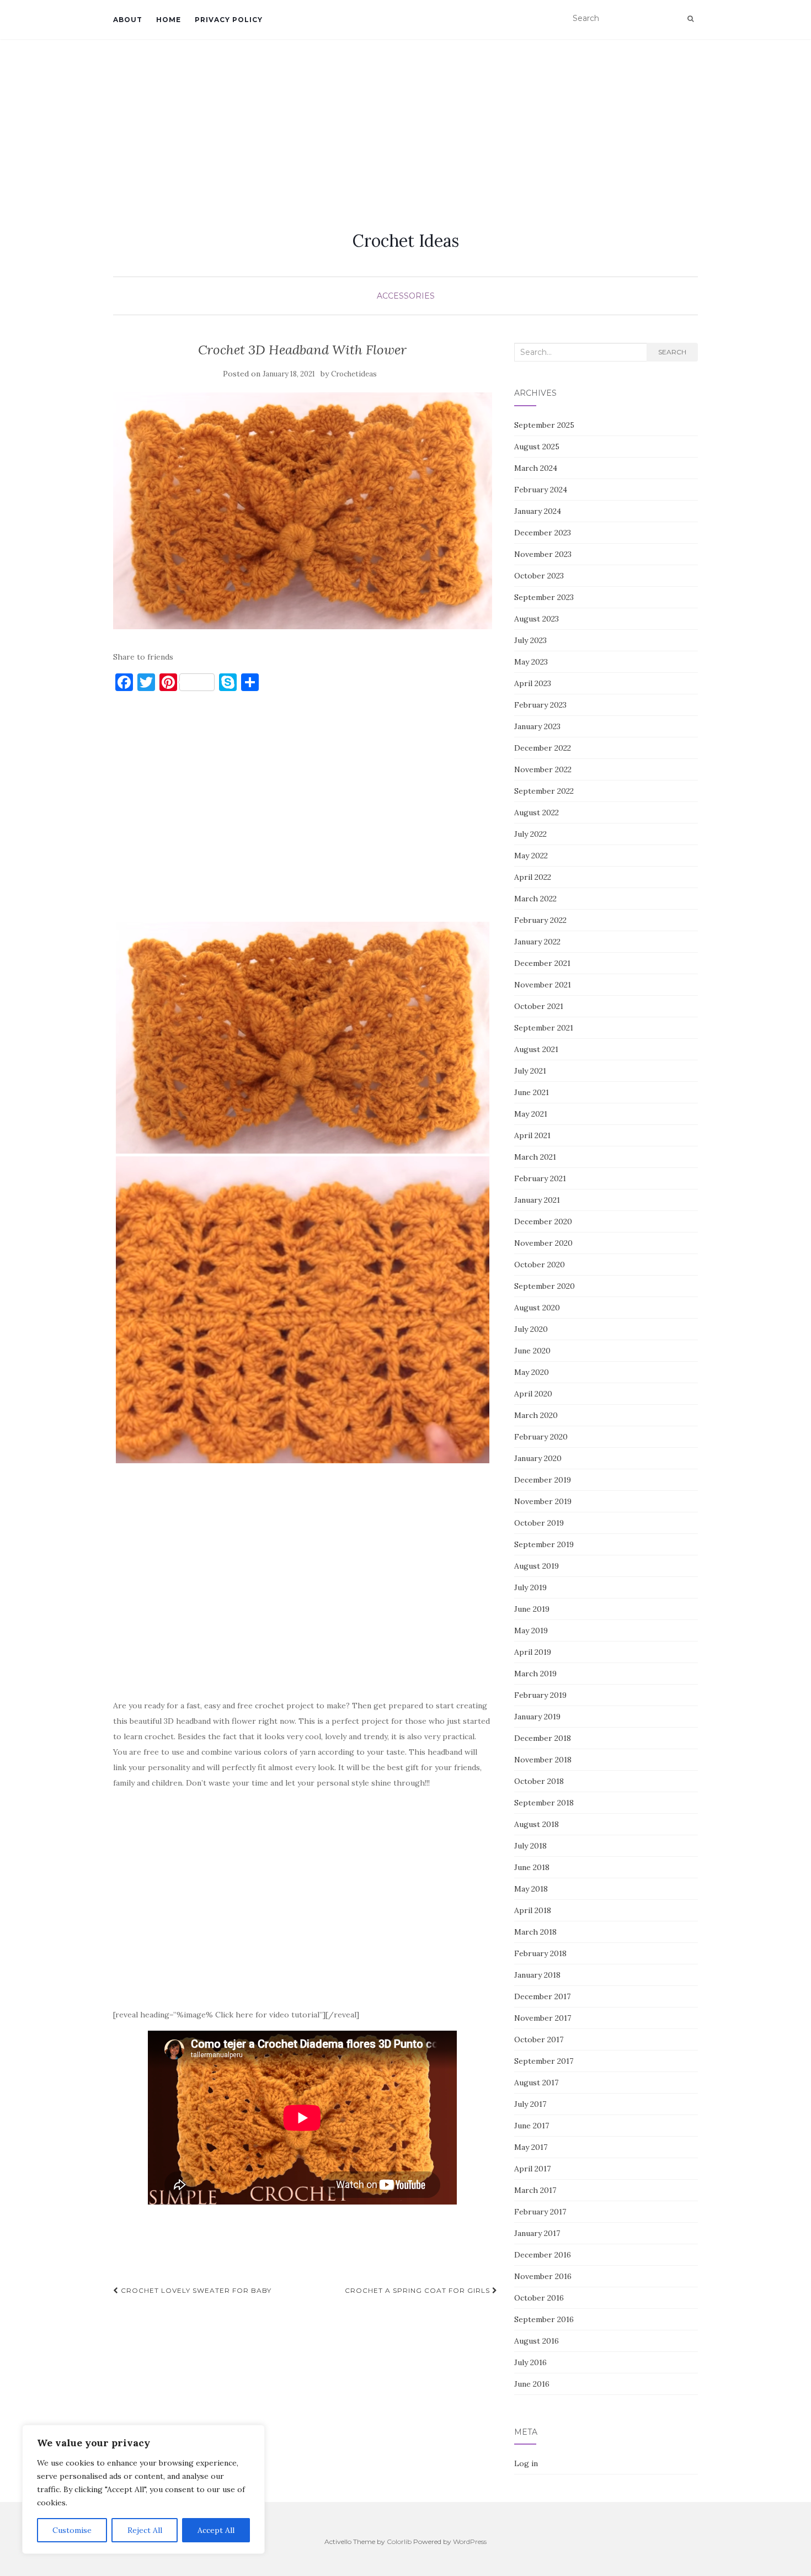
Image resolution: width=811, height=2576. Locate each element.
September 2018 (544, 1803)
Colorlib (399, 2542)
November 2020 (543, 1243)
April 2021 (532, 1135)
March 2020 (536, 1415)
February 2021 (540, 1178)
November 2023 (543, 554)
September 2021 (544, 1028)
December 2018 (543, 1738)
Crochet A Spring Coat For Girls (418, 2290)
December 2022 (543, 748)
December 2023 (543, 533)
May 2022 (531, 856)
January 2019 (537, 1717)
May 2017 (531, 2147)
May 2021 (531, 1114)
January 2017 (537, 2233)
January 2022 (537, 942)
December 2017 (542, 1996)
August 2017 (536, 2083)
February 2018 (540, 1953)
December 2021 (542, 963)
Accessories (406, 296)
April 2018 (533, 1910)
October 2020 (540, 1265)
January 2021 (537, 1200)
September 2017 (544, 2061)
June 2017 (532, 2126)
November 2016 (543, 2276)
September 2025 (544, 425)
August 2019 (537, 1566)
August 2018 (537, 1824)
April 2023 (533, 683)
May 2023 (531, 662)
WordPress (470, 2542)
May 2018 (531, 1889)
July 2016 (530, 2362)
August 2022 (537, 812)
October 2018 (539, 1781)
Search (672, 352)
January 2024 (538, 511)
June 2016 (532, 2384)
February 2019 (540, 1695)
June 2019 (532, 1609)
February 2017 (540, 2212)
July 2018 (530, 1846)
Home (169, 20)
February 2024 (541, 490)
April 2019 (533, 1652)
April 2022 (533, 877)
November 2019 (543, 1501)
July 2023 (530, 640)
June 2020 (532, 1351)
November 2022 (543, 769)
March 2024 (536, 468)
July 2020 (531, 1329)
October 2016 (539, 2298)
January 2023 (537, 726)
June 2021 (532, 1092)
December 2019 (543, 1480)
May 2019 (531, 1630)
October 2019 (539, 1523)
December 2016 (543, 2255)
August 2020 (537, 1308)
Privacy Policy (229, 20)
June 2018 (532, 1867)
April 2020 (533, 1394)
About (128, 20)
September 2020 (545, 1286)
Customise (72, 2530)
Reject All (145, 2530)
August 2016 (537, 2341)
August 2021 (536, 1049)
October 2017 (539, 2039)
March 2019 (535, 1674)
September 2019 (544, 1544)
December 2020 (543, 1221)
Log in (526, 2463)
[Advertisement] (405, 122)
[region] (143, 2489)
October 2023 (539, 576)
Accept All (216, 2530)
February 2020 (541, 1437)
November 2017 (543, 2018)
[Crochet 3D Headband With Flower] (303, 511)
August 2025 (537, 447)
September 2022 (544, 791)
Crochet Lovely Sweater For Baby (195, 2290)
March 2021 (535, 1157)
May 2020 (532, 1372)
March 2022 (535, 899)
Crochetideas (354, 374)
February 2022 (540, 920)
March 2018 (535, 1932)
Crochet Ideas (406, 241)
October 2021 (539, 1006)
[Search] (690, 19)
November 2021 (543, 985)
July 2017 (530, 2104)
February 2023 (540, 705)
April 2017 (532, 2169)
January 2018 (537, 1975)
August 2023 (537, 619)
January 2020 (538, 1458)
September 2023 (544, 597)
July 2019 (530, 1587)
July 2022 (530, 834)
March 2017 (535, 2190)
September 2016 (544, 2319)
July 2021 (530, 1071)
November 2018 (543, 1760)
